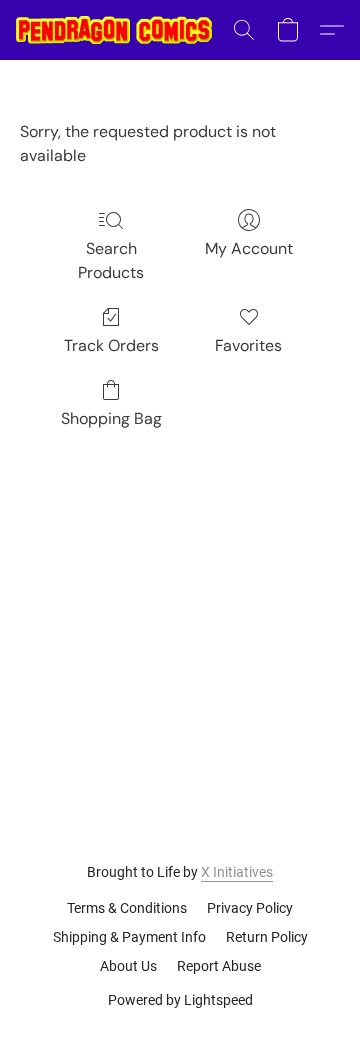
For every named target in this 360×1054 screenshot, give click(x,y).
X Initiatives (237, 872)
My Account (249, 248)
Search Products (111, 260)
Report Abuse (219, 966)
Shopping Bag (111, 418)
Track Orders (111, 345)
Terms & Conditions (127, 908)
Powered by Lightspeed (180, 1000)
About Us (128, 966)
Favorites (248, 345)
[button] (119, 30)
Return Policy (267, 937)
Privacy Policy (250, 908)
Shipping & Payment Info (129, 937)
